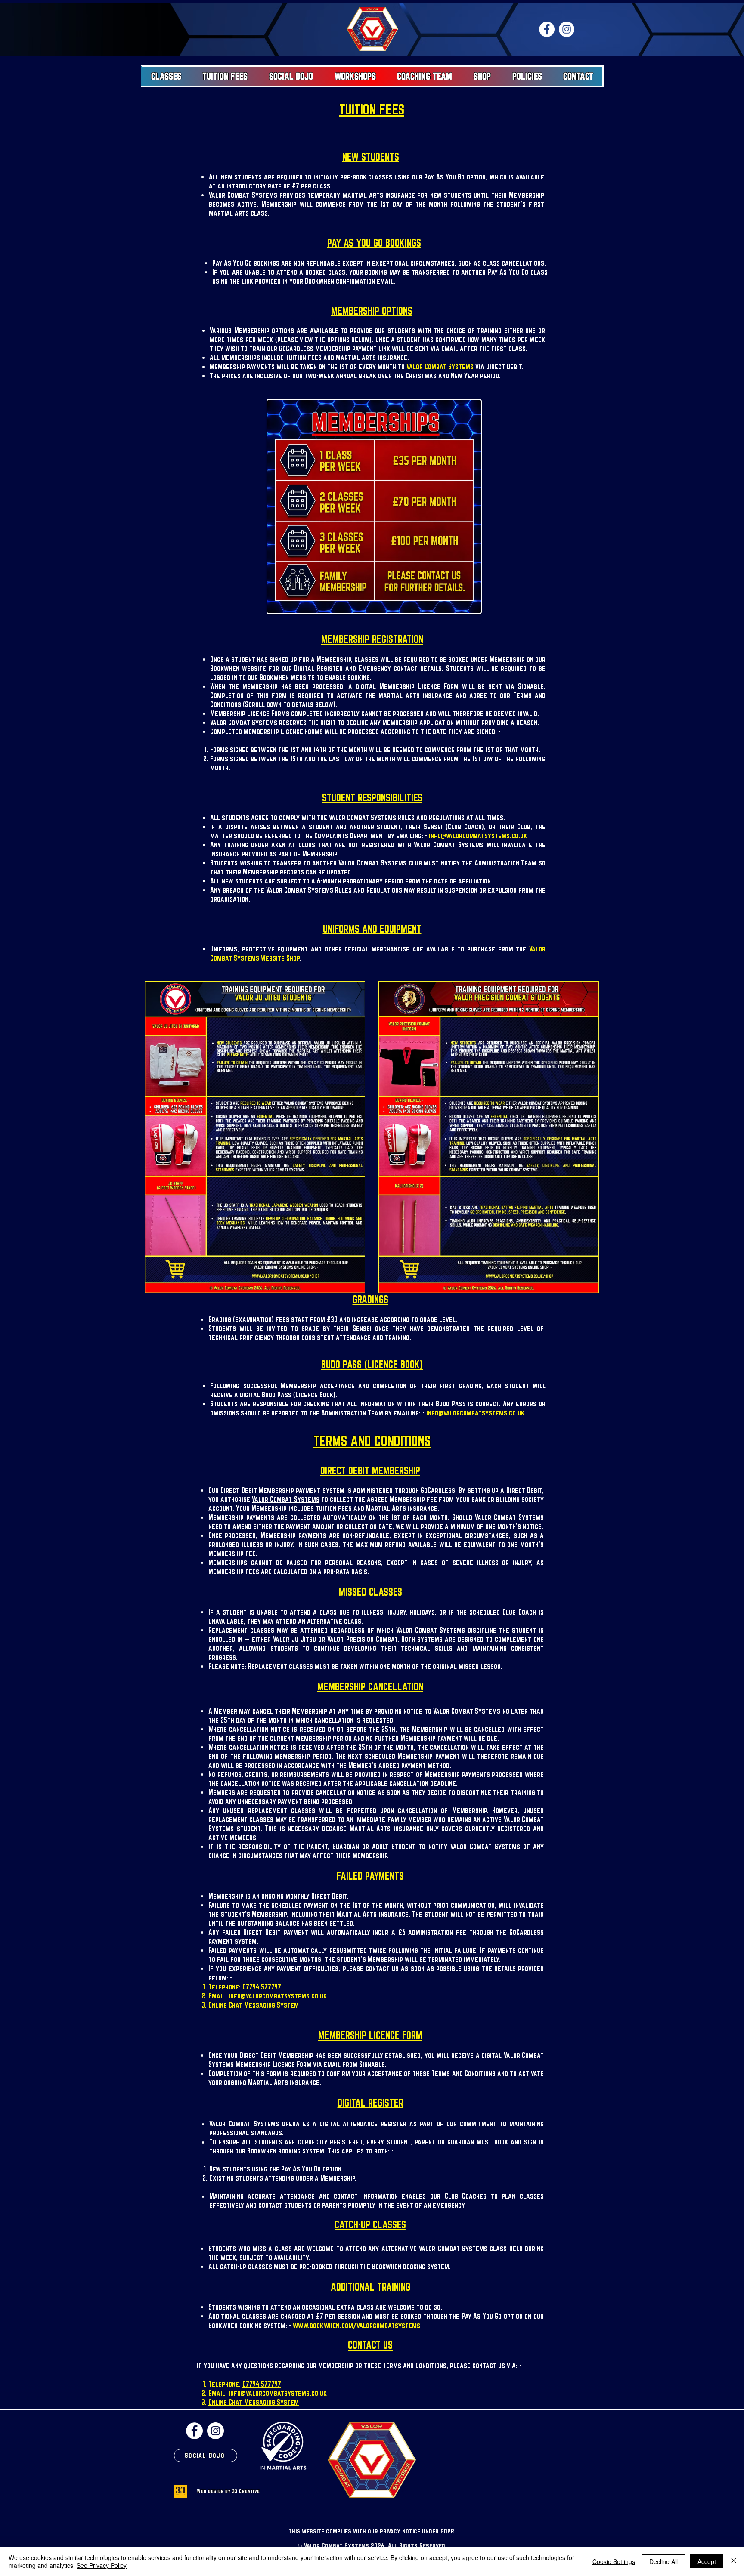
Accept (707, 2561)
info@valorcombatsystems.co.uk (478, 836)
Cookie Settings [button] (614, 2561)
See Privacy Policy (102, 2565)
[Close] (734, 2561)
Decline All (663, 2561)
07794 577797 (262, 1987)
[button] (166, 76)
